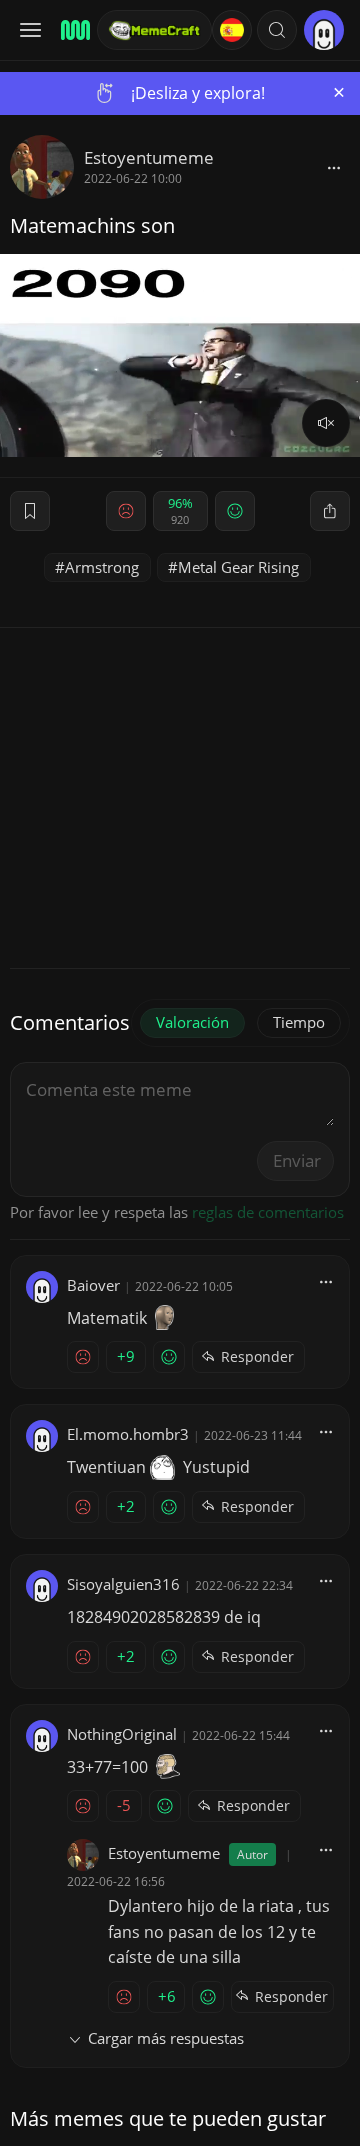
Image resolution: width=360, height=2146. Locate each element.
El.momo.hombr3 (128, 1434)
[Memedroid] (72, 30)
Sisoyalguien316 (123, 1584)
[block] (334, 167)
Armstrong (102, 567)
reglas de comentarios (268, 1212)
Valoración (192, 1022)
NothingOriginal (122, 1734)
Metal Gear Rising (238, 567)
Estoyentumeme (149, 157)
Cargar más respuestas (166, 2038)
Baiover (93, 1285)
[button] (277, 30)
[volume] (326, 423)
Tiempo (299, 1022)
